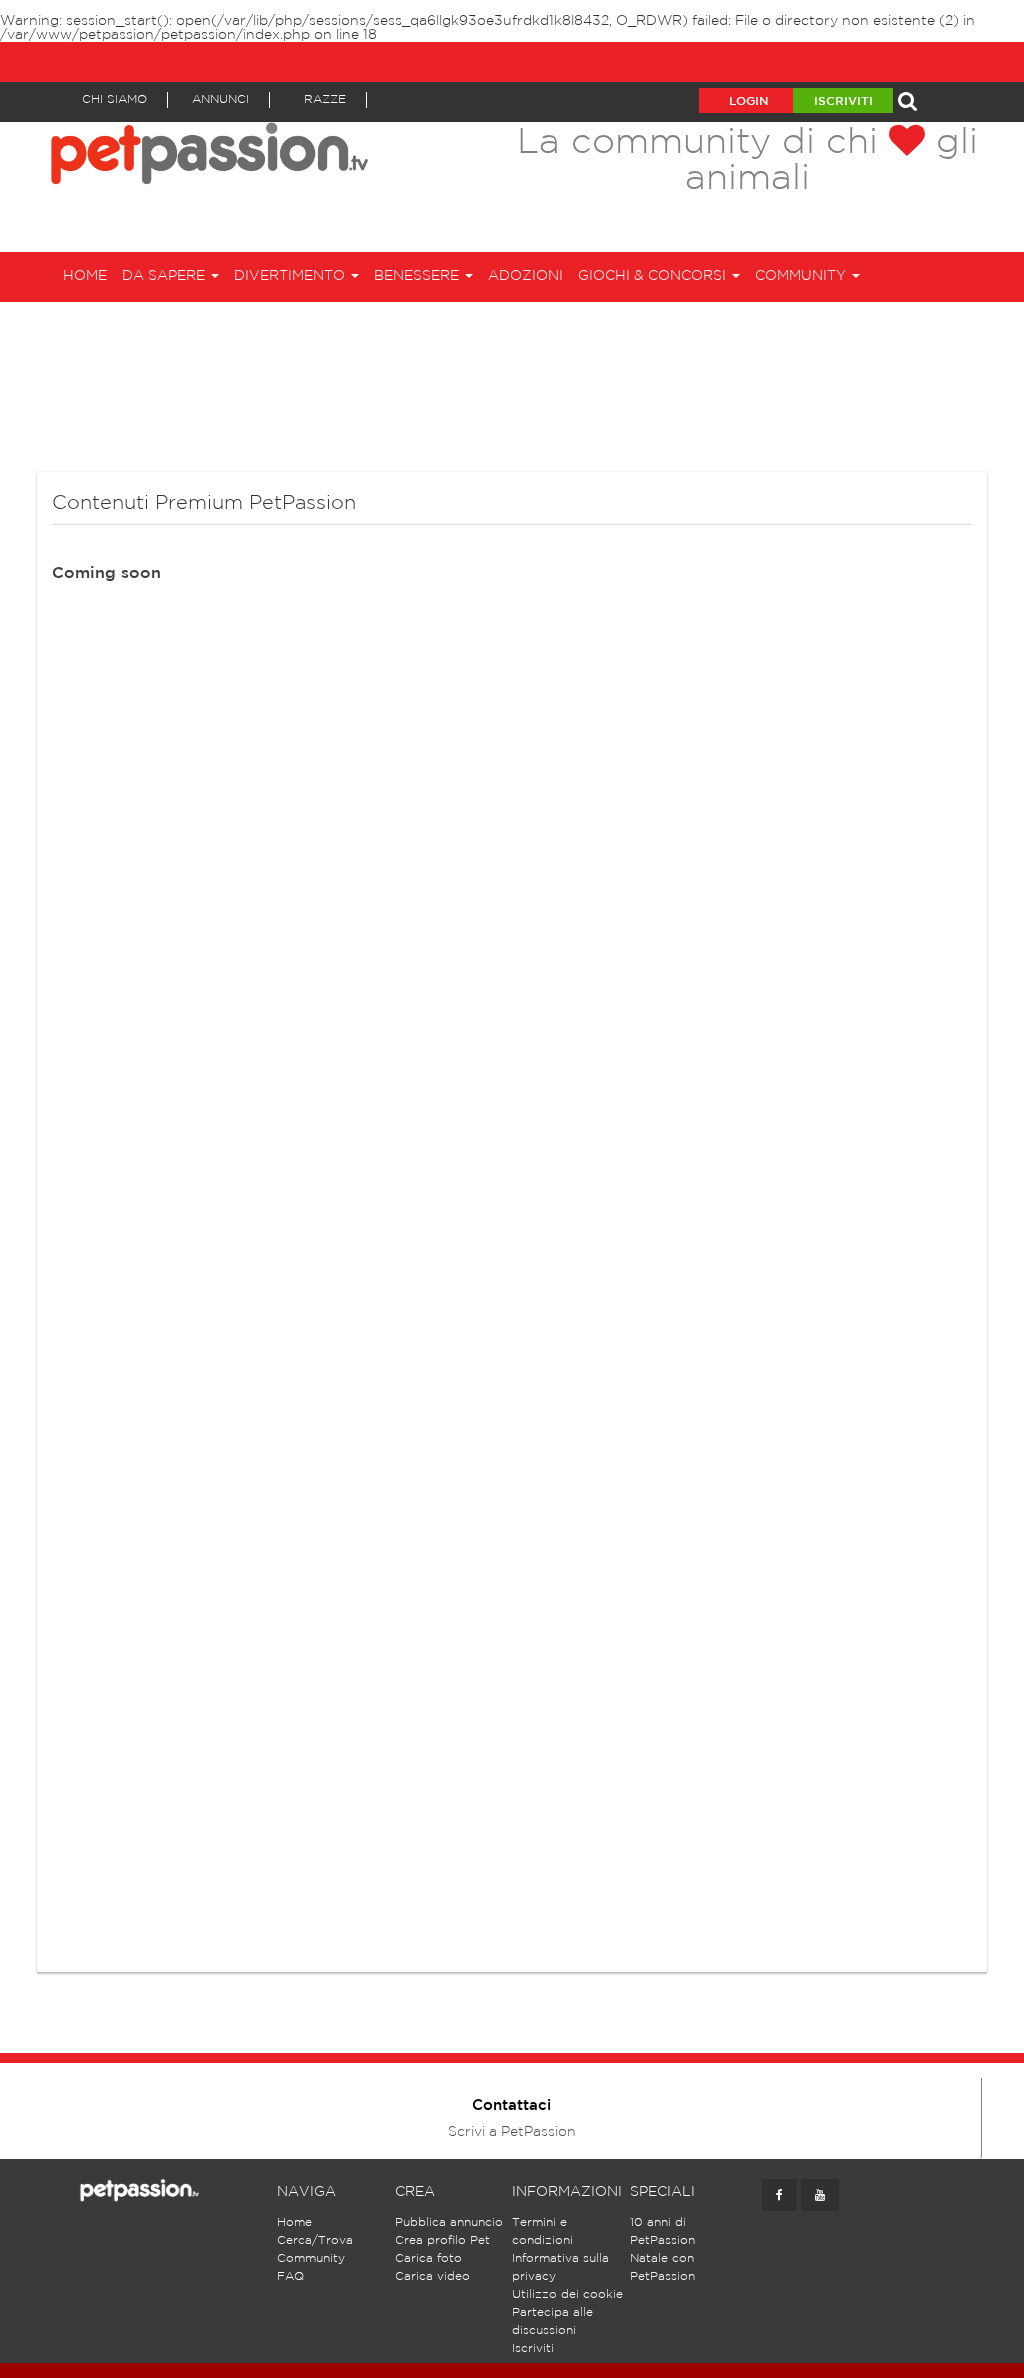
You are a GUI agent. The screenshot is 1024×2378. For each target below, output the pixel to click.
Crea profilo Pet (442, 2240)
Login (748, 101)
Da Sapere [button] (165, 276)
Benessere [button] (418, 276)
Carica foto (428, 2258)
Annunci (220, 99)
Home (85, 276)
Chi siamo (114, 99)
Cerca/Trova (315, 2240)
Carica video (432, 2276)
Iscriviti (843, 101)
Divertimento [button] (291, 276)
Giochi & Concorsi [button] (654, 276)
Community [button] (802, 276)
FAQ (290, 2276)
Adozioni (525, 276)
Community (311, 2258)
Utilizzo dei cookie (567, 2294)
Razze (325, 99)
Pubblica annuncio (449, 2222)
